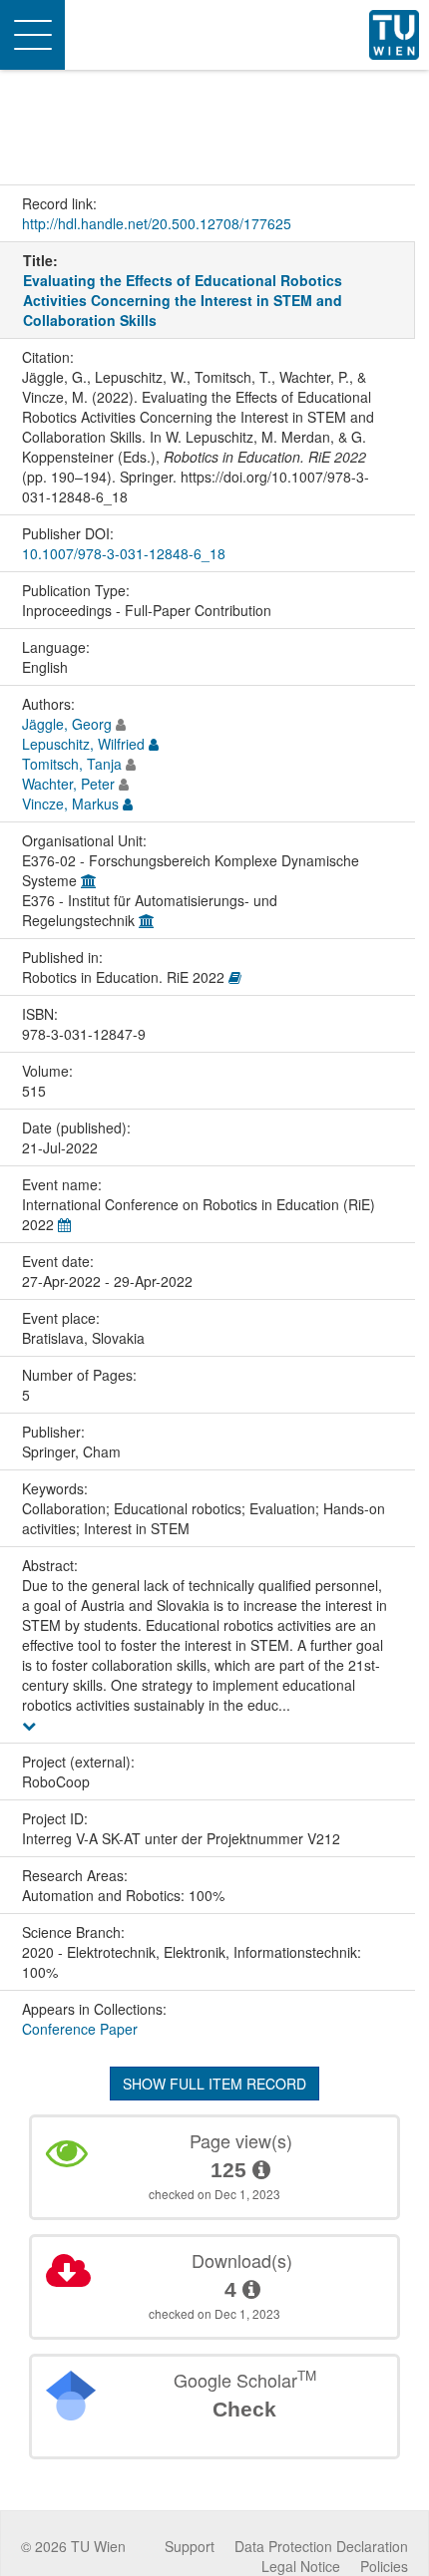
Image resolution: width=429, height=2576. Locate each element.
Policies (384, 2566)
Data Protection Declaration (321, 2546)
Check (244, 2409)
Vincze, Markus (70, 804)
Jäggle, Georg (67, 724)
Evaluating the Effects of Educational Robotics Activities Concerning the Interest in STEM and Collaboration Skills (183, 300)
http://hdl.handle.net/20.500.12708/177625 (157, 223)
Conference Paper (80, 2029)
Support (190, 2546)
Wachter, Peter (68, 784)
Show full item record (214, 2084)
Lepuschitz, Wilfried (83, 744)
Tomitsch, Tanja (72, 764)
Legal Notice (301, 2566)
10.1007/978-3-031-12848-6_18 (124, 553)
